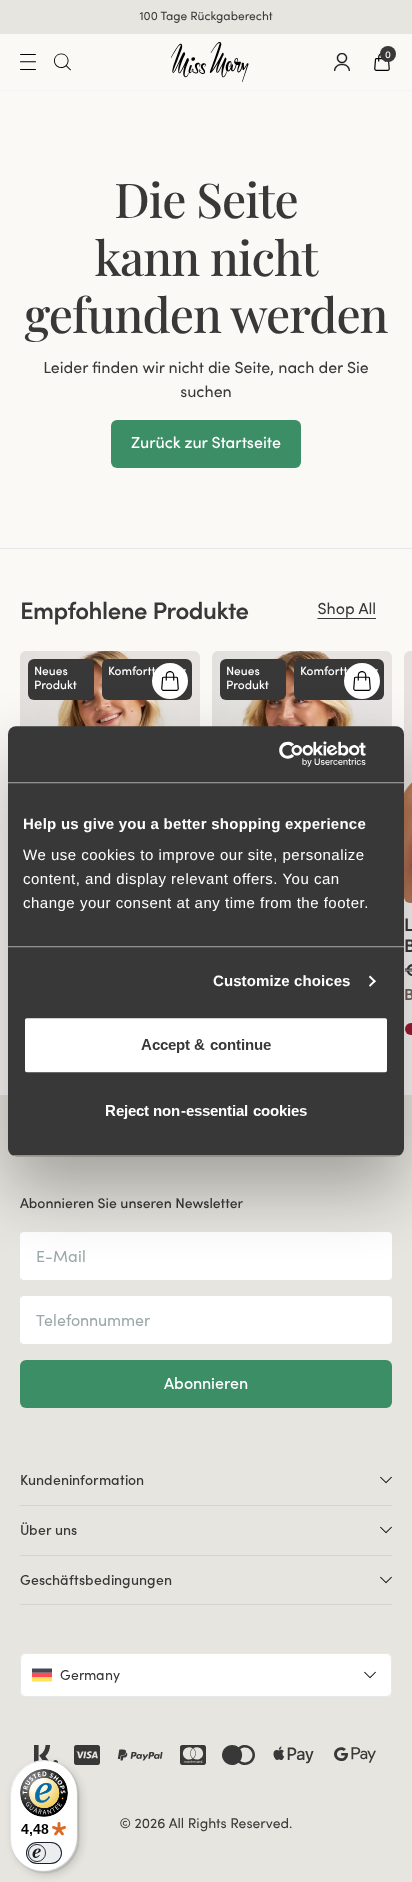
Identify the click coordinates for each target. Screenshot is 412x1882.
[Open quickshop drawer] (170, 681)
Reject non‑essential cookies (206, 1110)
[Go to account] (342, 62)
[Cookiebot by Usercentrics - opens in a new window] (301, 754)
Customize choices (282, 981)
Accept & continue (206, 1044)
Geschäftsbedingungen (96, 1580)
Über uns (48, 1530)
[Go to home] (210, 62)
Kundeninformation (82, 1480)
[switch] (44, 1853)
